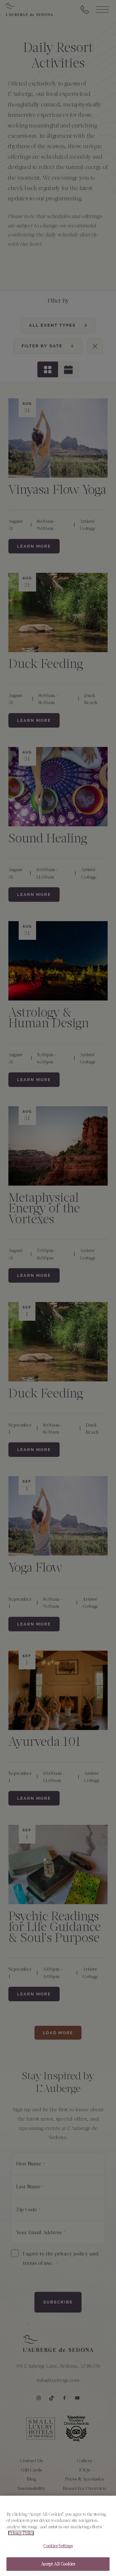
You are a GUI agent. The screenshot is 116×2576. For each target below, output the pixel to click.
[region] (58, 2536)
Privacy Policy (21, 2533)
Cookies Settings (58, 2546)
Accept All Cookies (58, 2564)
